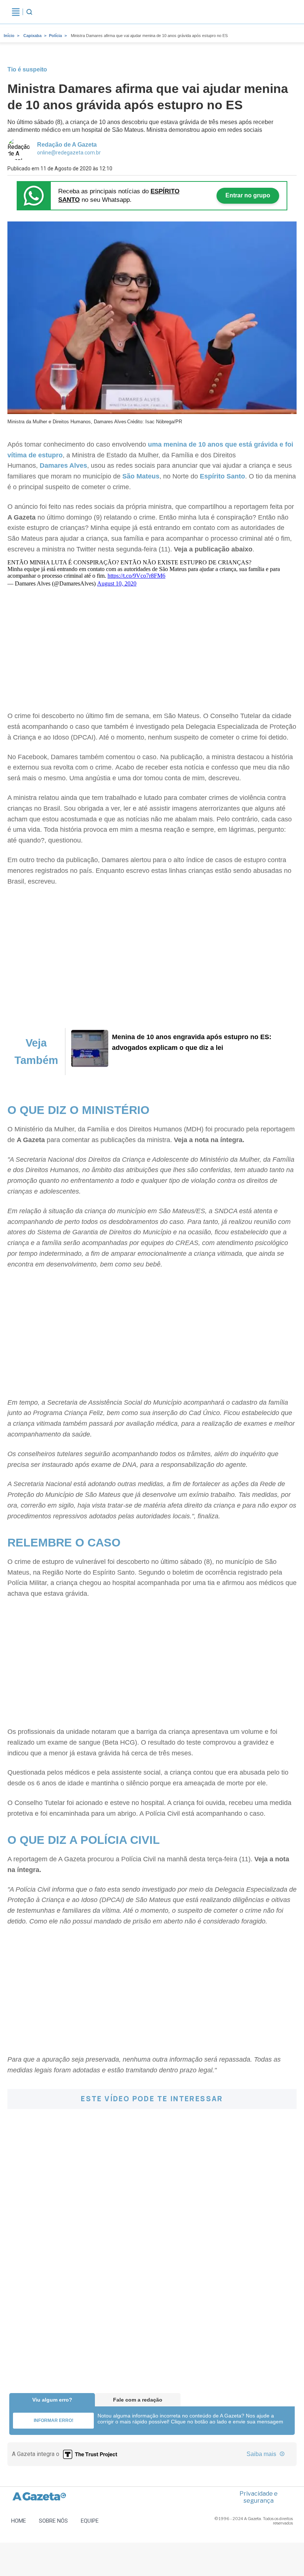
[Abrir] (16, 12)
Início (9, 36)
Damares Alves (63, 466)
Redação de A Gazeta (67, 145)
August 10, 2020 (117, 583)
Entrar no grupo (248, 195)
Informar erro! (54, 2420)
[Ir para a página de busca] (29, 12)
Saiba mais (262, 2454)
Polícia (55, 36)
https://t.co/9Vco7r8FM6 (136, 576)
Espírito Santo (222, 476)
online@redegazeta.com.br (69, 153)
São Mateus (141, 476)
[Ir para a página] (90, 1065)
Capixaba (32, 36)
